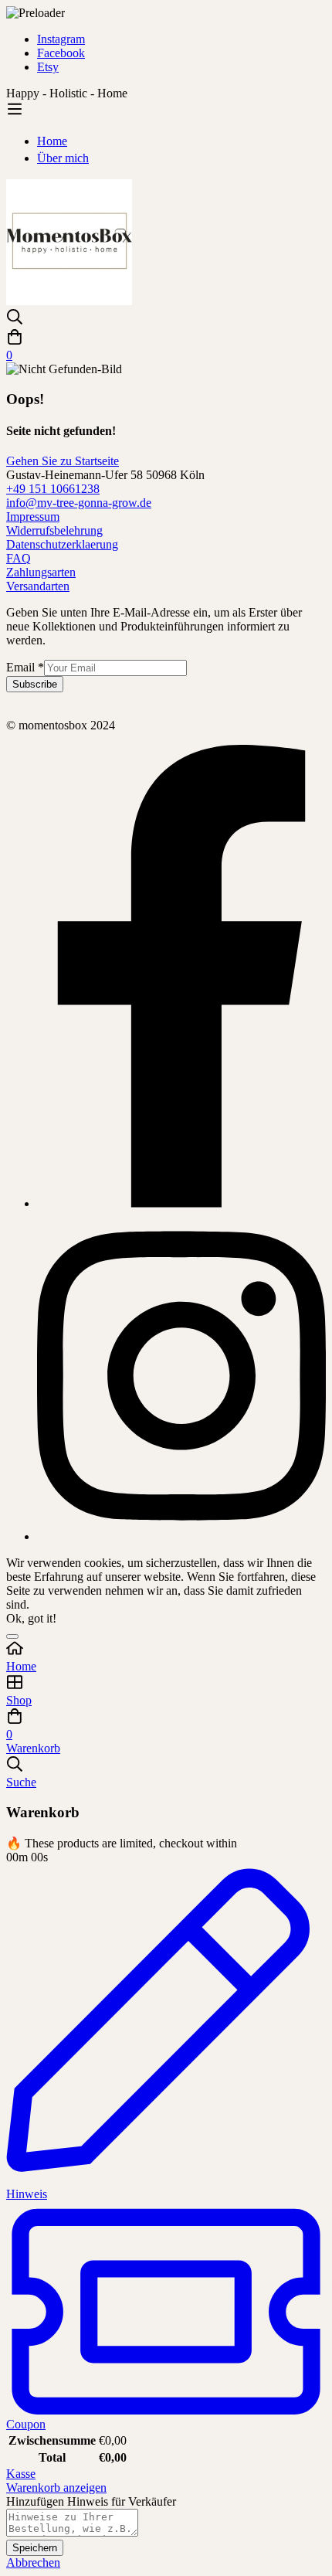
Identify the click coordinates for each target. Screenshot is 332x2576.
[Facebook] (181, 1203)
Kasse (21, 2474)
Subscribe (35, 684)
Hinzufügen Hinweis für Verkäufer (91, 2501)
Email (25, 667)
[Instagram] (181, 1536)
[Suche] (166, 318)
